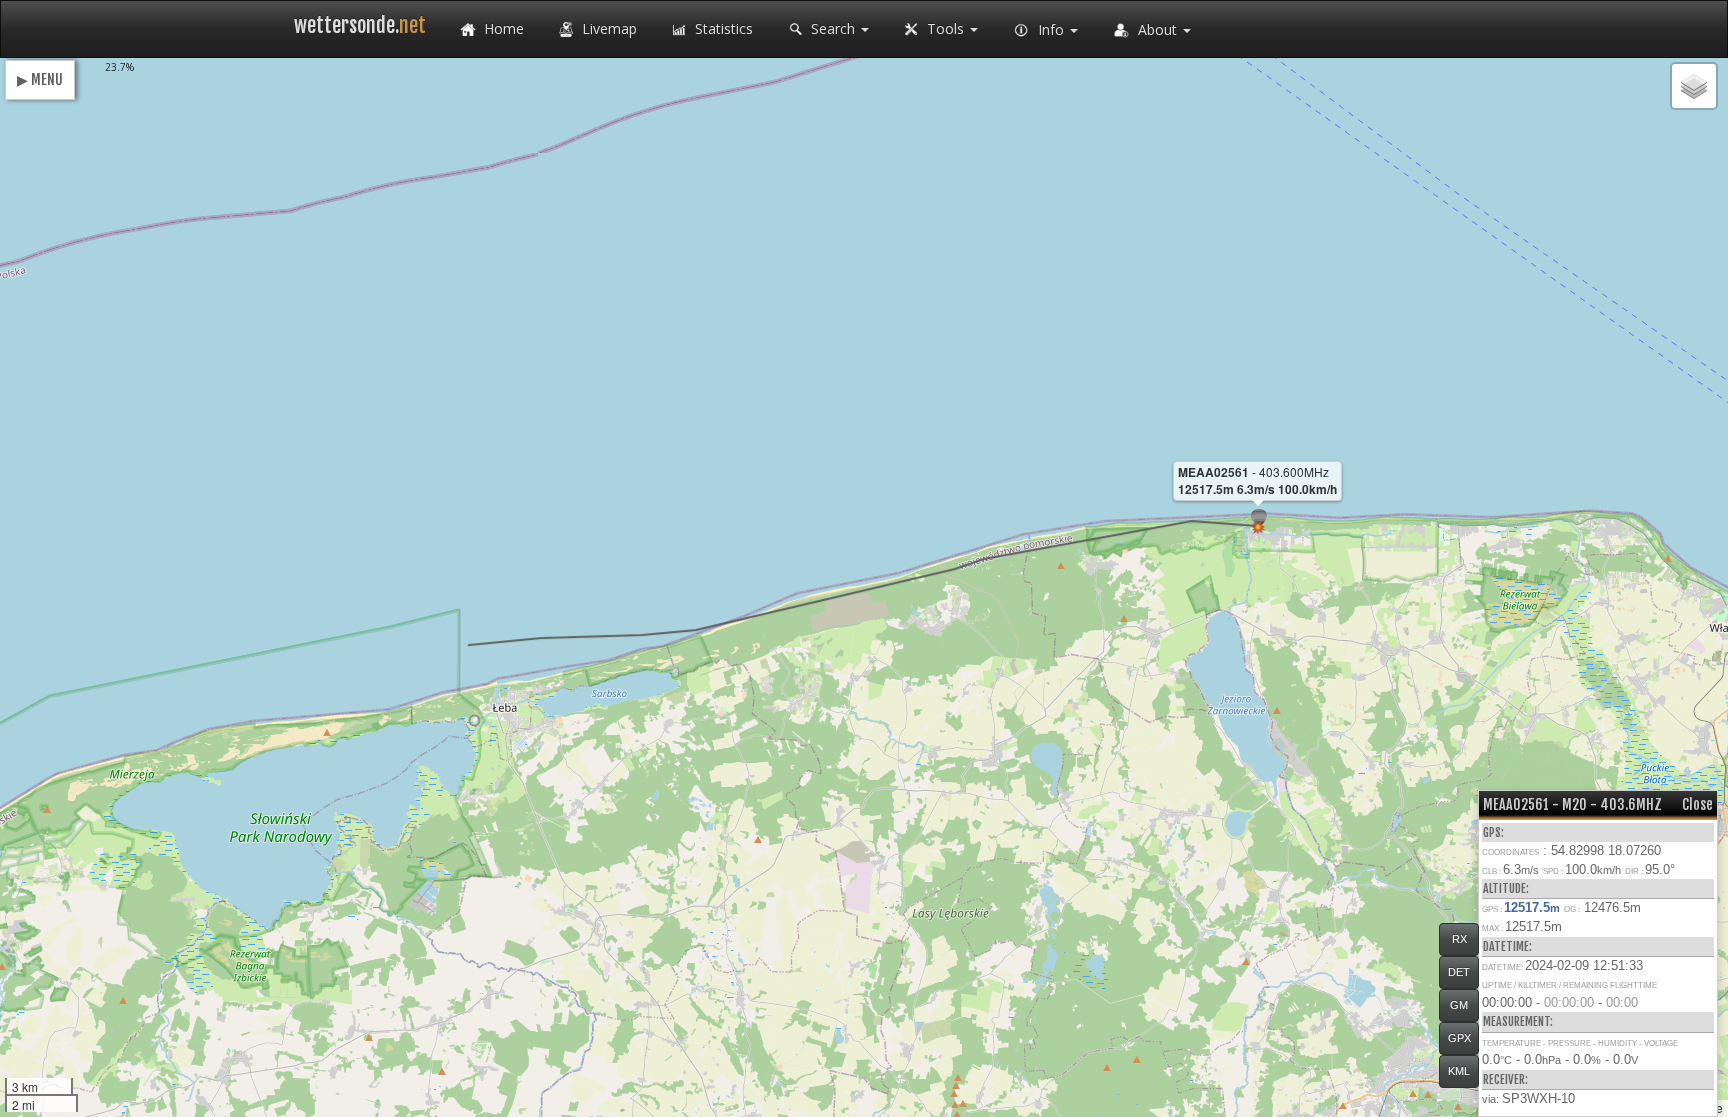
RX (1459, 939)
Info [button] (1051, 29)
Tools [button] (945, 28)
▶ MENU (40, 79)
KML (1459, 1071)
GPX (1459, 1038)
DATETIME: (1507, 946)
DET (1459, 972)
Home (502, 28)
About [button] (1157, 29)
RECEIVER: (1505, 1079)
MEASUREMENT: (1518, 1021)
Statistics (722, 28)
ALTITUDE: (1506, 888)
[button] (474, 720)
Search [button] (833, 28)
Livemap (607, 28)
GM (1459, 1005)
